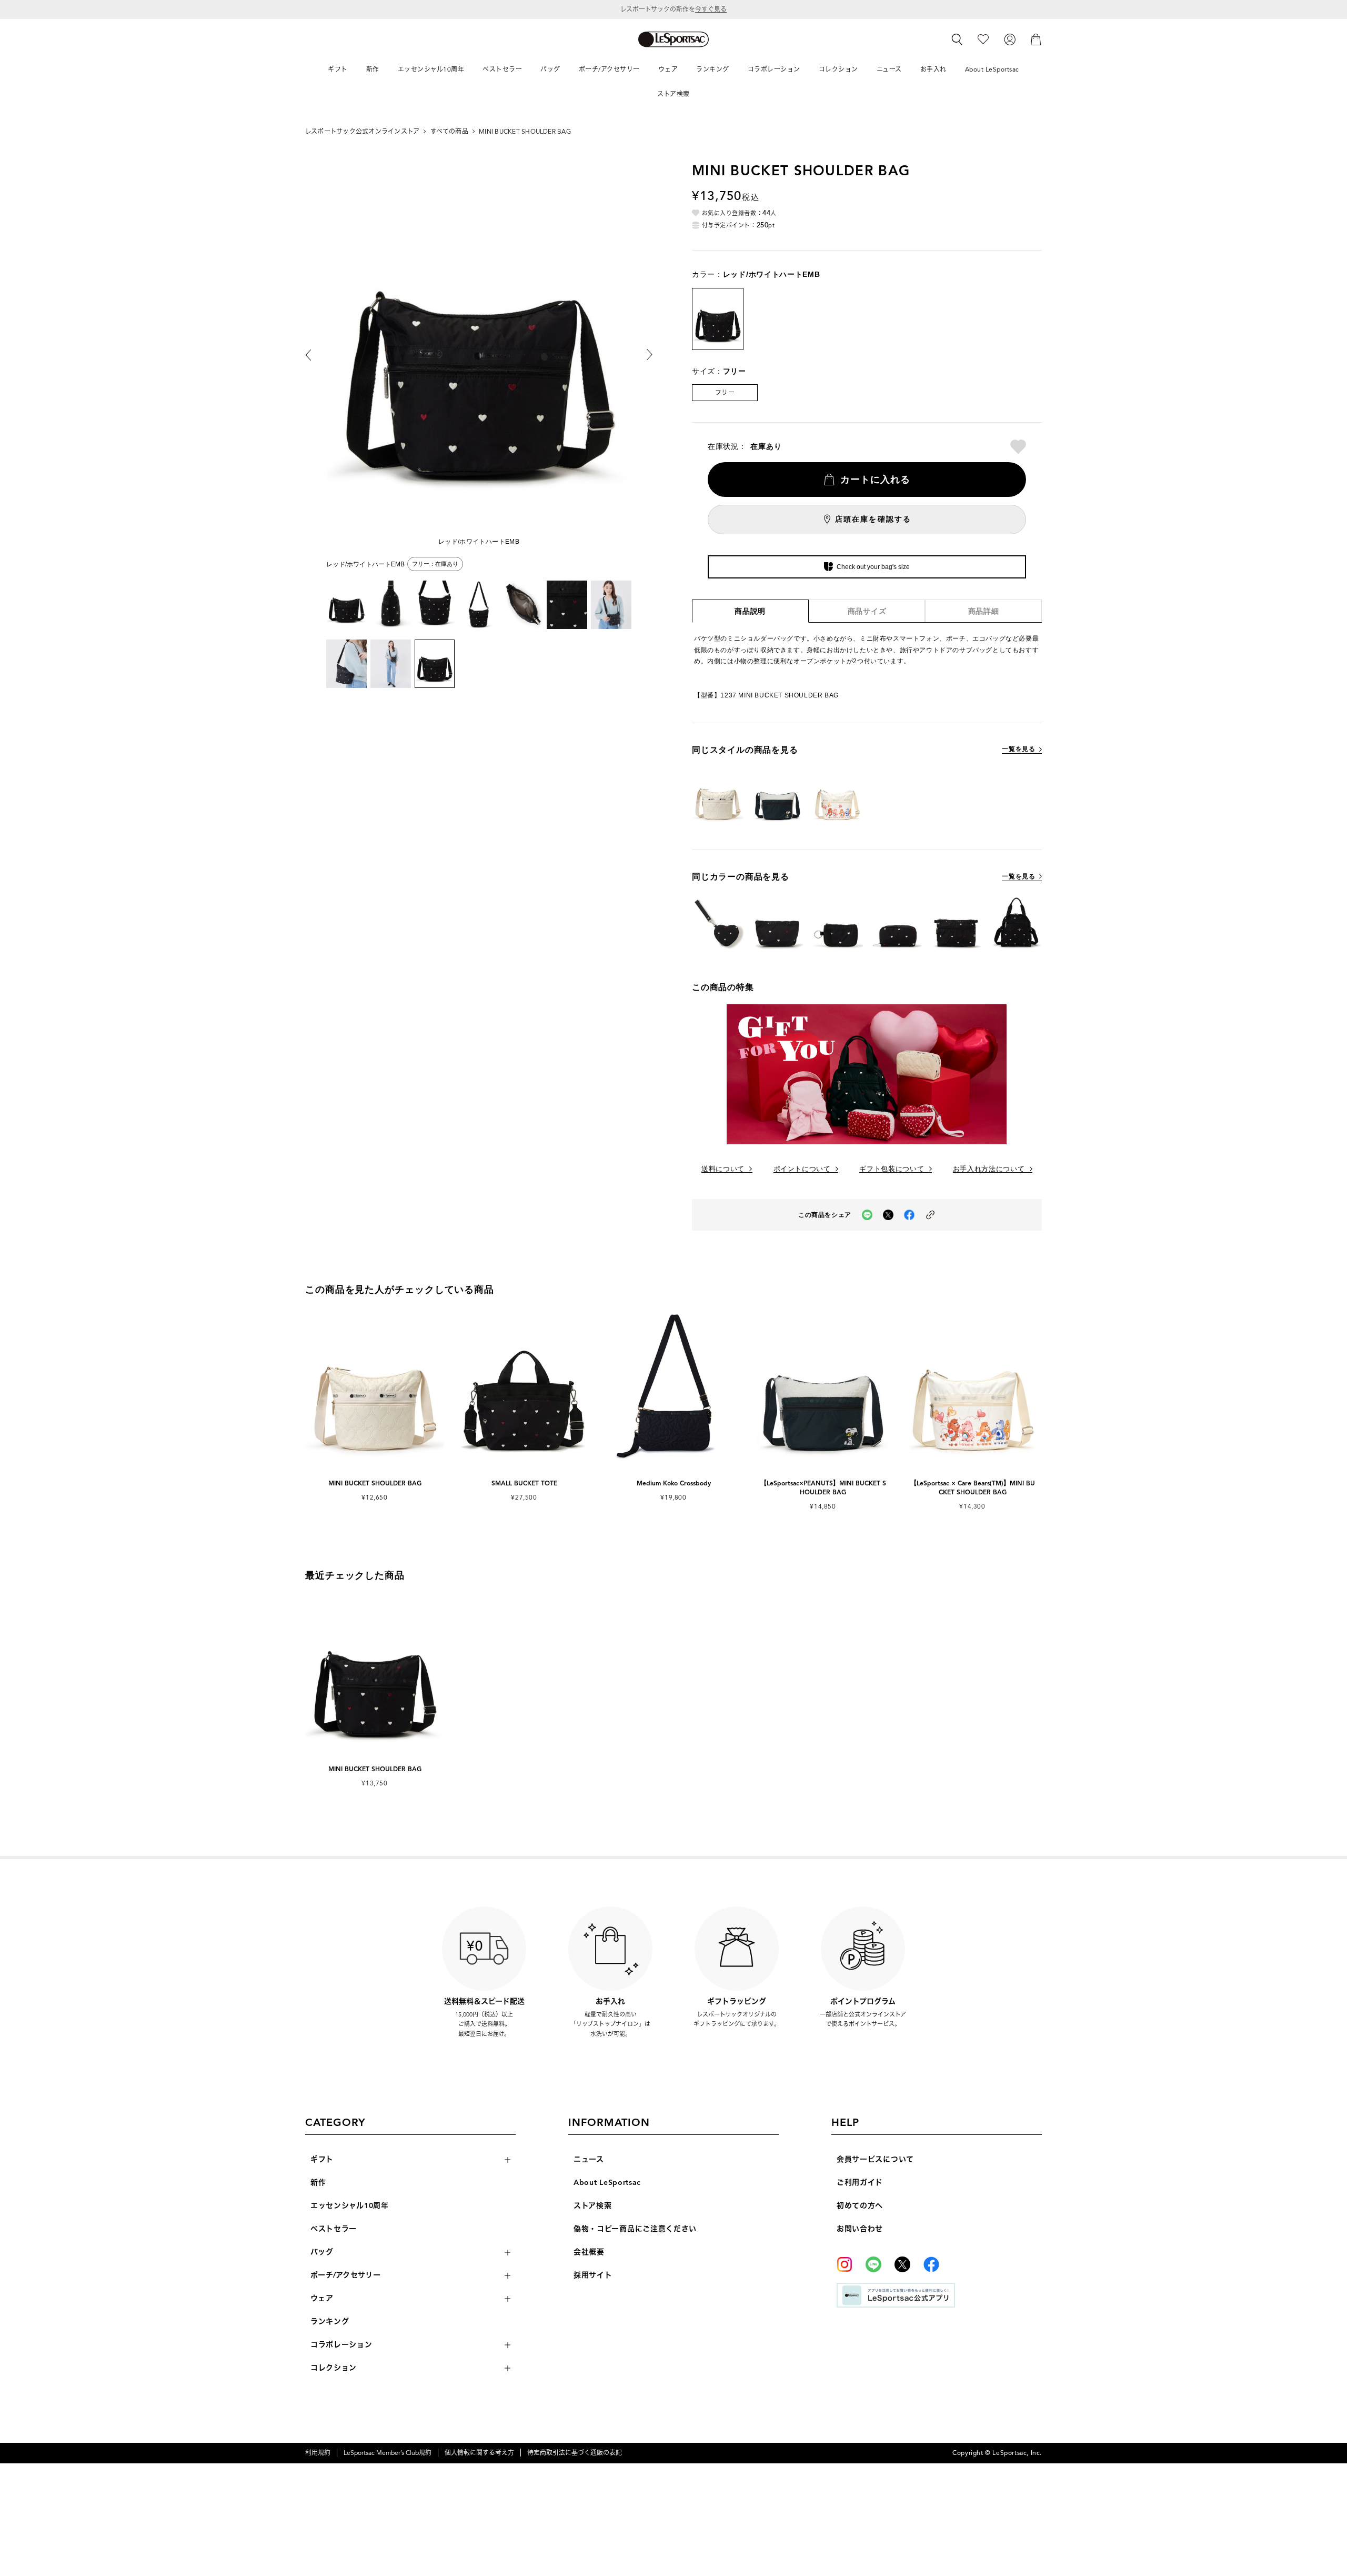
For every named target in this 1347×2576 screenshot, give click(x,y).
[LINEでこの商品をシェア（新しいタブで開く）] (867, 1215)
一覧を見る (1018, 749)
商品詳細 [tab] (984, 611)
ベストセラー (334, 2229)
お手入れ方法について (989, 1169)
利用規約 (318, 2453)
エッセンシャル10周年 (350, 2206)
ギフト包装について (892, 1169)
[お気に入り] (983, 39)
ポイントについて (802, 1169)
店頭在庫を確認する (873, 519)
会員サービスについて (875, 2159)
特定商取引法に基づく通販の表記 (575, 2453)
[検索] (957, 39)
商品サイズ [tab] (867, 611)
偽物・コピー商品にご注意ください (635, 2229)
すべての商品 (449, 131)
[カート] (1036, 39)
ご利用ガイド (860, 2183)
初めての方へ (860, 2206)
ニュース (589, 2159)
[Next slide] (642, 355)
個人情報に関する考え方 (479, 2453)
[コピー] (930, 1215)
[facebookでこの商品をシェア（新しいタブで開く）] (909, 1215)
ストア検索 (593, 2206)
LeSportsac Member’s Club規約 (388, 2453)
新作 (318, 2183)
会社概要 (589, 2252)
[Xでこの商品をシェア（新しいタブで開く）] (888, 1215)
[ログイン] (1010, 39)
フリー (725, 392)
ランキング (330, 2322)
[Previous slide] (316, 355)
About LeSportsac (607, 2183)
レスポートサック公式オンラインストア (362, 131)
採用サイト (593, 2275)
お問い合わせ (860, 2229)
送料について (723, 1169)
